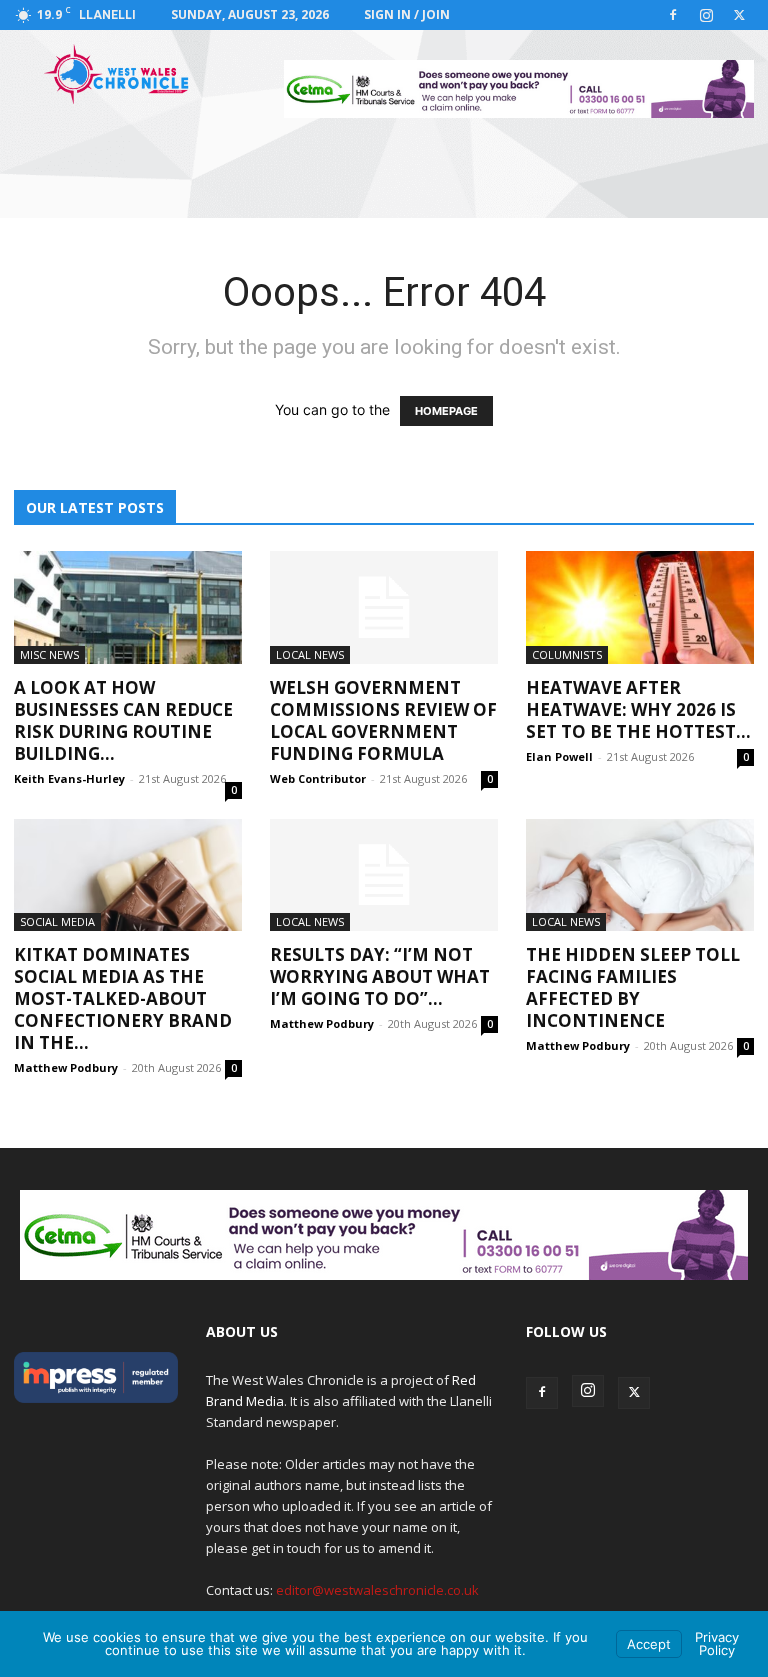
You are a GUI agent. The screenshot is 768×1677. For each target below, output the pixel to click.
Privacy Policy (717, 1643)
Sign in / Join (407, 14)
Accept (649, 1644)
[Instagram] (706, 15)
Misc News (49, 654)
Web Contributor (318, 778)
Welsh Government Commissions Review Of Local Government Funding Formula (383, 720)
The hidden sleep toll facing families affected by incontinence (633, 987)
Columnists (567, 654)
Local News (310, 654)
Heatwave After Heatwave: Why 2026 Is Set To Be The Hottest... (638, 709)
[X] (739, 15)
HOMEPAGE (446, 411)
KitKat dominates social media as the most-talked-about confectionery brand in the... (123, 998)
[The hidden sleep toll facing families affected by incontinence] (640, 875)
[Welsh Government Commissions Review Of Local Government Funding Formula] (384, 607)
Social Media (57, 921)
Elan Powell (559, 756)
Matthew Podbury (66, 1067)
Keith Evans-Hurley (69, 778)
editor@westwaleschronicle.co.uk (377, 1590)
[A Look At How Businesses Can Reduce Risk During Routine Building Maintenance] (128, 607)
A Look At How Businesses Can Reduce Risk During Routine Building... (123, 720)
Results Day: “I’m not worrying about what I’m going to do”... (380, 976)
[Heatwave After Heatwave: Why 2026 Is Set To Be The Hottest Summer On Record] (640, 607)
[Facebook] (673, 15)
